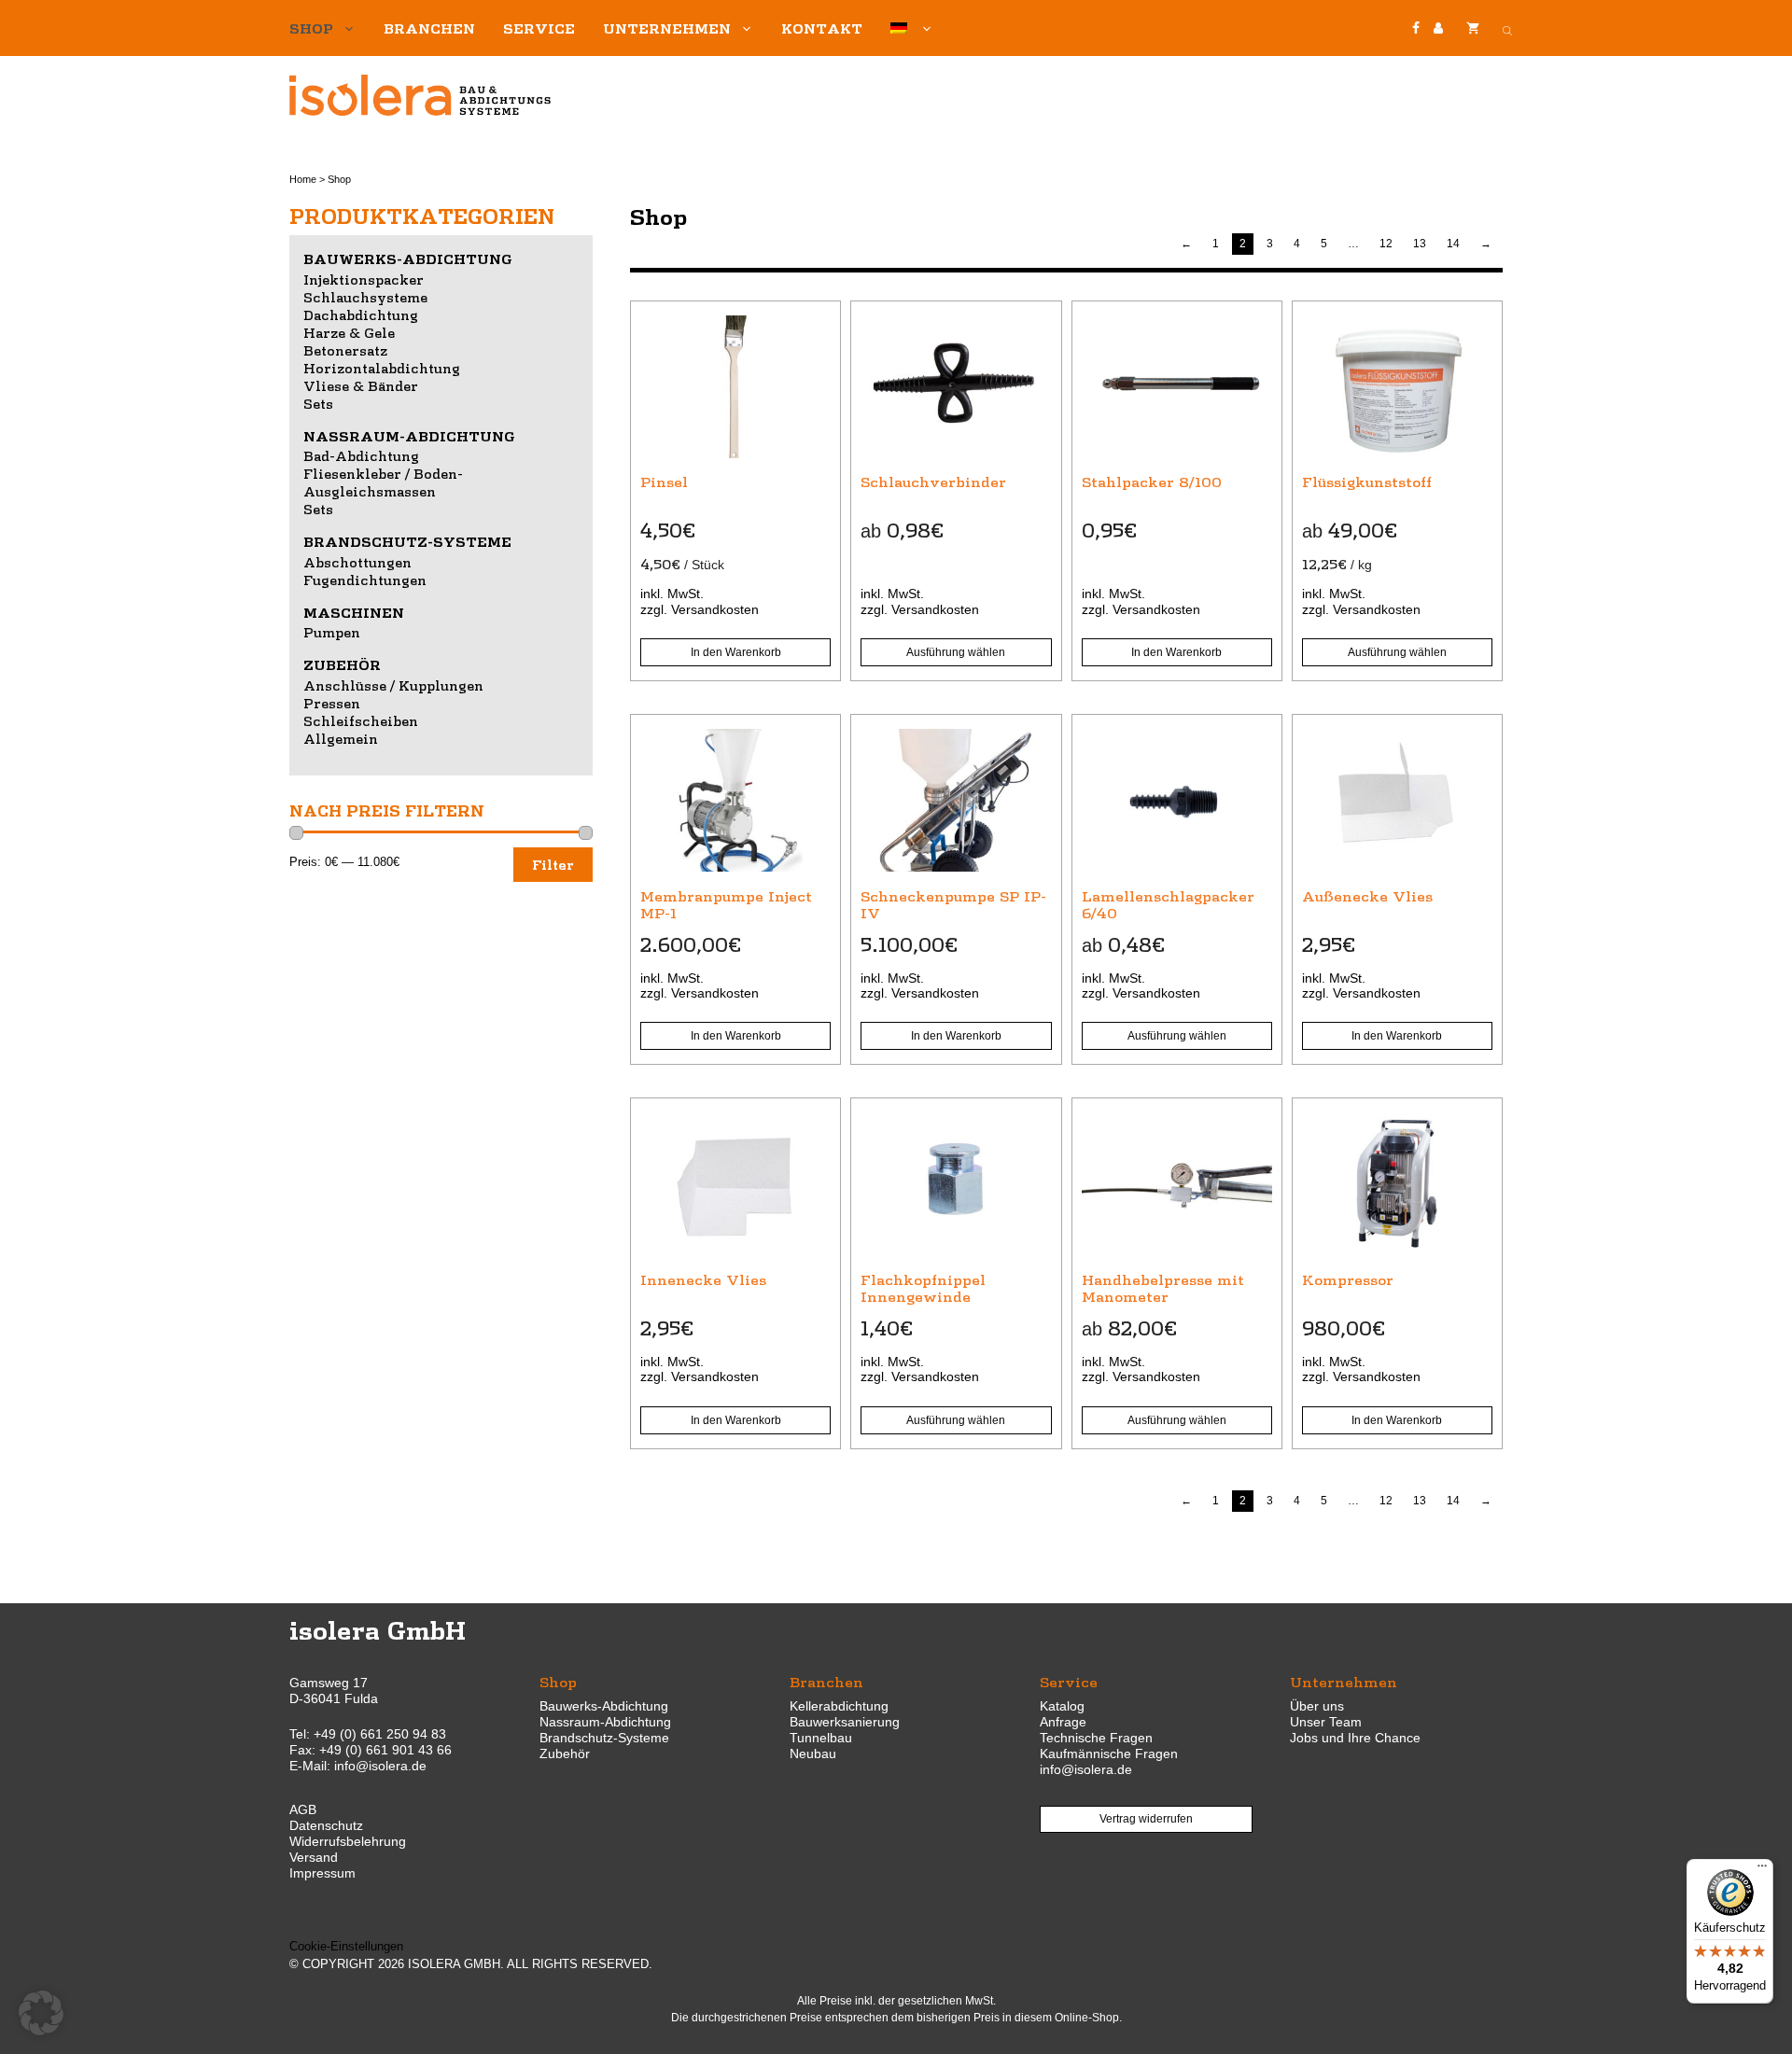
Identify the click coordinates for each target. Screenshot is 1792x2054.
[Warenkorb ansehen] (1473, 28)
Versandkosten (715, 610)
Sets (318, 403)
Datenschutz (326, 1825)
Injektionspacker (364, 279)
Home (303, 179)
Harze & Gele (349, 332)
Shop (311, 28)
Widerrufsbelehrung (348, 1841)
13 (1420, 244)
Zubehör (342, 664)
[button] (41, 2013)
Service (539, 28)
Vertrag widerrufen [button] (1146, 1819)
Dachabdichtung (361, 314)
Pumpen (332, 632)
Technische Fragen (1096, 1738)
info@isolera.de (380, 1766)
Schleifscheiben (361, 720)
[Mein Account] (1438, 28)
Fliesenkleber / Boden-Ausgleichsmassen (383, 482)
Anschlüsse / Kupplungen (393, 685)
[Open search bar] (1507, 28)
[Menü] (1762, 1870)
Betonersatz (345, 350)
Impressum (322, 1873)
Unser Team (1326, 1722)
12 (1386, 244)
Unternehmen (667, 28)
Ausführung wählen (956, 652)
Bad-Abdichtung (361, 455)
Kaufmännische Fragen (1109, 1754)
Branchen (429, 28)
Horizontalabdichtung (382, 368)
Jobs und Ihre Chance (1355, 1738)
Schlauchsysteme (365, 297)
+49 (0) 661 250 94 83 (380, 1734)
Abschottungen (357, 562)
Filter (553, 865)
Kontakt (822, 28)
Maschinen (354, 612)
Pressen (332, 703)
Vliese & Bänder (361, 385)
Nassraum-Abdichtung (409, 436)
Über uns (1317, 1706)
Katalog (1062, 1706)
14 (1453, 244)
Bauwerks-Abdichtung (408, 258)
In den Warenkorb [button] (736, 652)
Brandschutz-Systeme (407, 541)
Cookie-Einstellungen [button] (346, 1946)
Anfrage (1063, 1722)
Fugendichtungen (365, 580)
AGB (303, 1809)
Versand (314, 1857)
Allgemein (341, 738)
